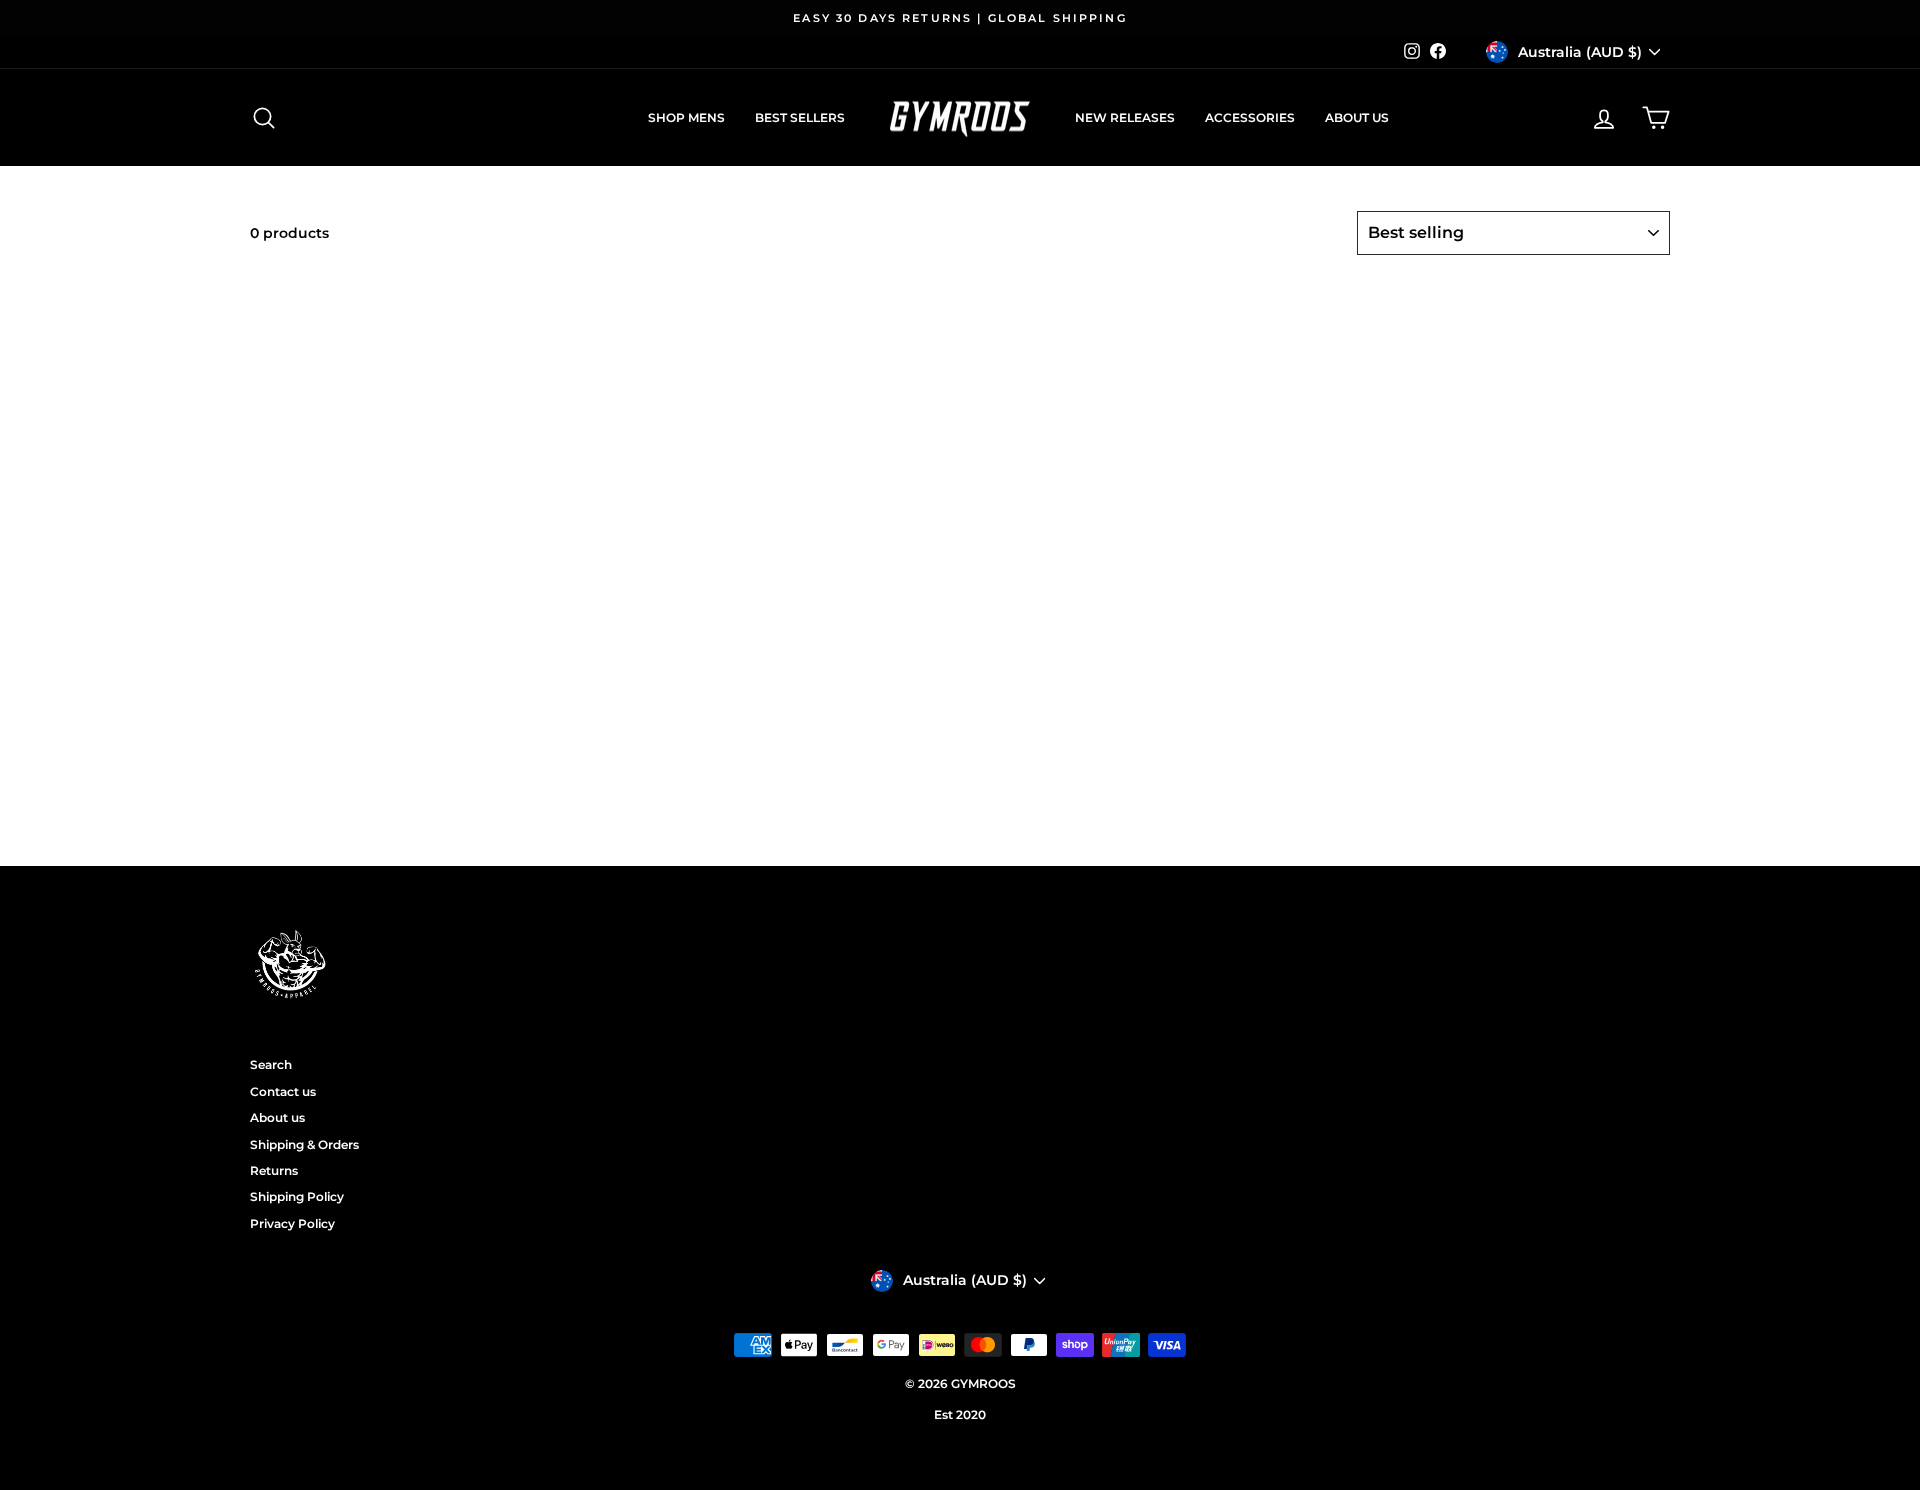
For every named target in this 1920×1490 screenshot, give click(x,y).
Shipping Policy (297, 1196)
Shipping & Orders (304, 1144)
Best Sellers (800, 117)
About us (1357, 117)
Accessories (1250, 117)
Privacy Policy (292, 1223)
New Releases (1125, 117)
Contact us (283, 1091)
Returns (274, 1170)
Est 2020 (960, 1414)
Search (271, 1064)
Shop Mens (686, 117)
